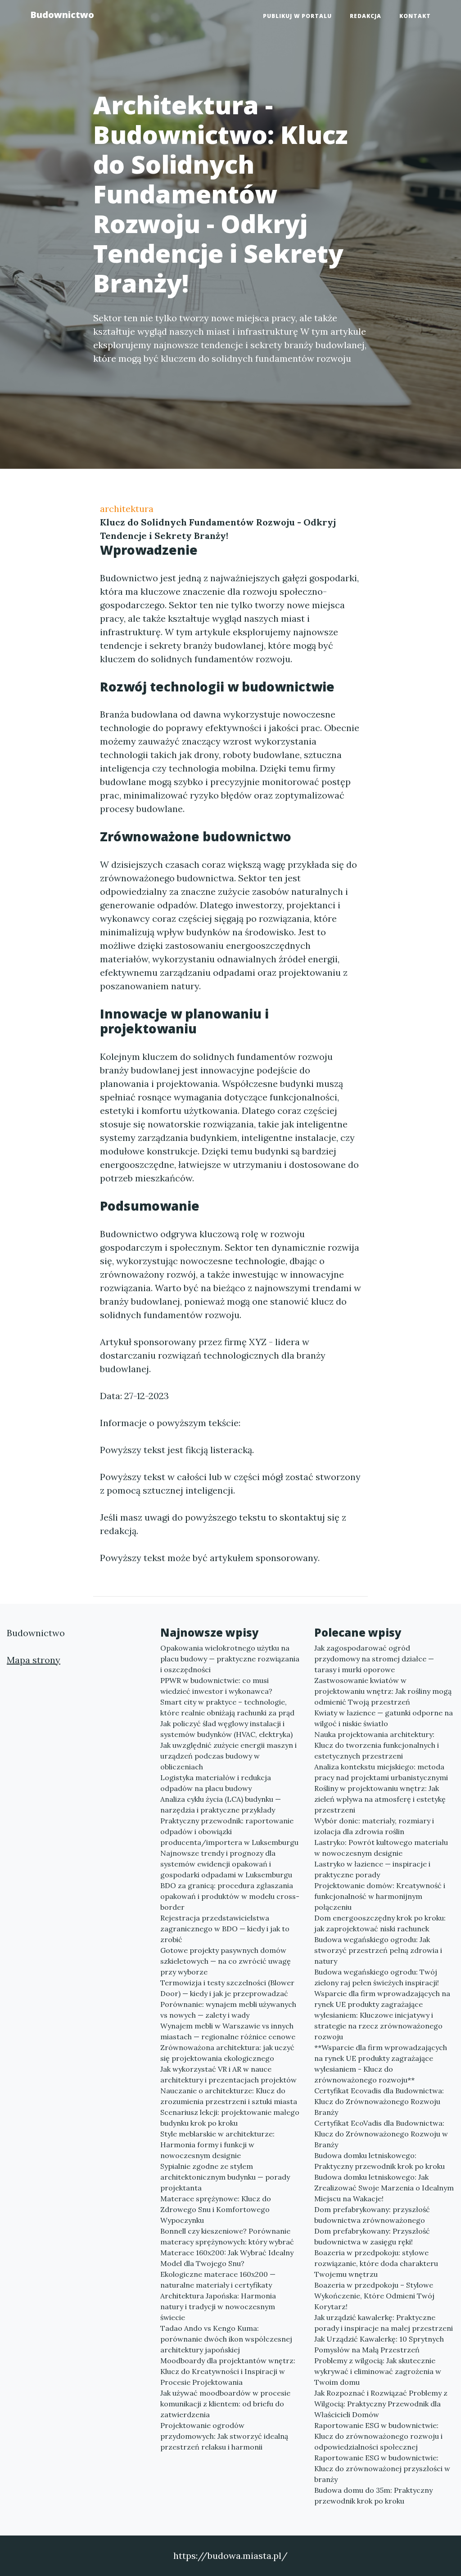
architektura (127, 509)
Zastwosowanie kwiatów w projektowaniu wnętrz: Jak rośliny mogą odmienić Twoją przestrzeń (383, 1691)
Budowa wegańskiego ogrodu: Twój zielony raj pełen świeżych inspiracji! (377, 1977)
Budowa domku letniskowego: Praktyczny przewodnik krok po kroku (380, 2161)
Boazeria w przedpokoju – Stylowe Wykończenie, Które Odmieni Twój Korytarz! (374, 2296)
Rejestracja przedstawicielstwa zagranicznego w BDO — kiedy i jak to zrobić (225, 1929)
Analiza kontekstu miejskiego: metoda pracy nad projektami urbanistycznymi (381, 1772)
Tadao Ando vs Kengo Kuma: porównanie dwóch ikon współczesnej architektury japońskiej (226, 2339)
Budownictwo (62, 15)
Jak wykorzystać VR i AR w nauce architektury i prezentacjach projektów (228, 2074)
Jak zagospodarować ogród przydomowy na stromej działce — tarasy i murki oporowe (374, 1659)
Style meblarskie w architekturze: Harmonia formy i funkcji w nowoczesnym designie (217, 2145)
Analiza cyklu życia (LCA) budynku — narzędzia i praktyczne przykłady (221, 1804)
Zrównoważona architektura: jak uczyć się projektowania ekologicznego (227, 2053)
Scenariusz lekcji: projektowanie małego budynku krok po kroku (230, 2118)
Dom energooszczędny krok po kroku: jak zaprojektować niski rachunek (380, 1923)
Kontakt (415, 16)
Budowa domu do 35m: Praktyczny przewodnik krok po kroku (373, 2495)
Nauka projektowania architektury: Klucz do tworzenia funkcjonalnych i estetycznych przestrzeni (377, 1745)
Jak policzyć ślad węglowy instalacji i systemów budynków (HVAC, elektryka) (226, 1729)
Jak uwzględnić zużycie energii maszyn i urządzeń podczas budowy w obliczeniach (228, 1756)
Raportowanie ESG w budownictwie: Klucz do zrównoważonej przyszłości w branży (382, 2468)
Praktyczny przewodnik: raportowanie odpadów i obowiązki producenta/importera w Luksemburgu (229, 1831)
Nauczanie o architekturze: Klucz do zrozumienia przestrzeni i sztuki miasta (229, 2096)
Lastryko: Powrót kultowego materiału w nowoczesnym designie (381, 1848)
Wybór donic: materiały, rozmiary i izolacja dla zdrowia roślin (374, 1826)
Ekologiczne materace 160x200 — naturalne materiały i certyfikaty (218, 2280)
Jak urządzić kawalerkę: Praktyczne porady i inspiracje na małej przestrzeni (384, 2323)
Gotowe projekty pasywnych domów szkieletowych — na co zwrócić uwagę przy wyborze (226, 1961)
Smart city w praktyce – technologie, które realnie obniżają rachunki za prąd (227, 1707)
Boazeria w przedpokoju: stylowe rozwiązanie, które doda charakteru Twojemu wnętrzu (376, 2263)
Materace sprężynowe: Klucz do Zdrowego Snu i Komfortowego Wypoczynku (216, 2209)
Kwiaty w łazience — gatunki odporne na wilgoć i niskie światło (384, 1718)
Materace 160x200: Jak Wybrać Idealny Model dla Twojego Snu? (227, 2258)
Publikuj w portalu (297, 16)
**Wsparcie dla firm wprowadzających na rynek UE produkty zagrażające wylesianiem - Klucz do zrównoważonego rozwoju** (381, 2064)
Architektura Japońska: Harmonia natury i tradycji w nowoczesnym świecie (218, 2307)
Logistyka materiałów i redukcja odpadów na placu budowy (216, 1783)
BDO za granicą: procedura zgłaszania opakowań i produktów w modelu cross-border (230, 1896)
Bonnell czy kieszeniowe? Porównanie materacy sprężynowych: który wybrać (227, 2236)
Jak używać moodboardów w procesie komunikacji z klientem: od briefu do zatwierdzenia (225, 2404)
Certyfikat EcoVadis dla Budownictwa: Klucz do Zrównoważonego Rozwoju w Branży (381, 2134)
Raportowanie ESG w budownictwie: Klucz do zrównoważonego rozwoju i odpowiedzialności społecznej (378, 2436)
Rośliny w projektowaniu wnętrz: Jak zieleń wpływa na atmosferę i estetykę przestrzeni (380, 1799)
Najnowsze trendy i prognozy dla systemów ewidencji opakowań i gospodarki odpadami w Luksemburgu (226, 1864)
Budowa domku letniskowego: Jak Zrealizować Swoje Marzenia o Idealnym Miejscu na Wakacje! (384, 2188)
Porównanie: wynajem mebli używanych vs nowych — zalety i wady (228, 2010)
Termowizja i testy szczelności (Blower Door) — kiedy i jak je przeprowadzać (227, 1988)
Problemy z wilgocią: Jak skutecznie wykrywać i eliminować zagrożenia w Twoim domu (378, 2371)
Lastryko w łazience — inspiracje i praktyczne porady (372, 1869)
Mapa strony (34, 1660)
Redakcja (366, 16)
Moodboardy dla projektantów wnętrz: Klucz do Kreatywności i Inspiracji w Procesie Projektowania (228, 2371)
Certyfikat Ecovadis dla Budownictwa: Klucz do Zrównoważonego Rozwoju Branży (379, 2101)
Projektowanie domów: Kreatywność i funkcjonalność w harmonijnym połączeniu (380, 1896)
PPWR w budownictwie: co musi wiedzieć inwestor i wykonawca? (216, 1686)
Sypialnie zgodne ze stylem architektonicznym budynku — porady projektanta (225, 2177)
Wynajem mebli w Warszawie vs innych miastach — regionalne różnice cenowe (228, 2031)
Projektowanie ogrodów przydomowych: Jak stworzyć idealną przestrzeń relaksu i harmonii (224, 2436)
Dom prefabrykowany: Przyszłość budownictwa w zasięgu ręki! (372, 2236)
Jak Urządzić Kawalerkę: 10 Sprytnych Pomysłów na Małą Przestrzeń (379, 2344)
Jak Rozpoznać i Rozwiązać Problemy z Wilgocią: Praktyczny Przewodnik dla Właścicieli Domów (381, 2404)
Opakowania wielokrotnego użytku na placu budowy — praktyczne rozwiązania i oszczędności (230, 1659)
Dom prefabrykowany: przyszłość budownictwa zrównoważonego (372, 2215)
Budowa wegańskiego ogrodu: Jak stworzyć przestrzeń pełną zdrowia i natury (378, 1950)
